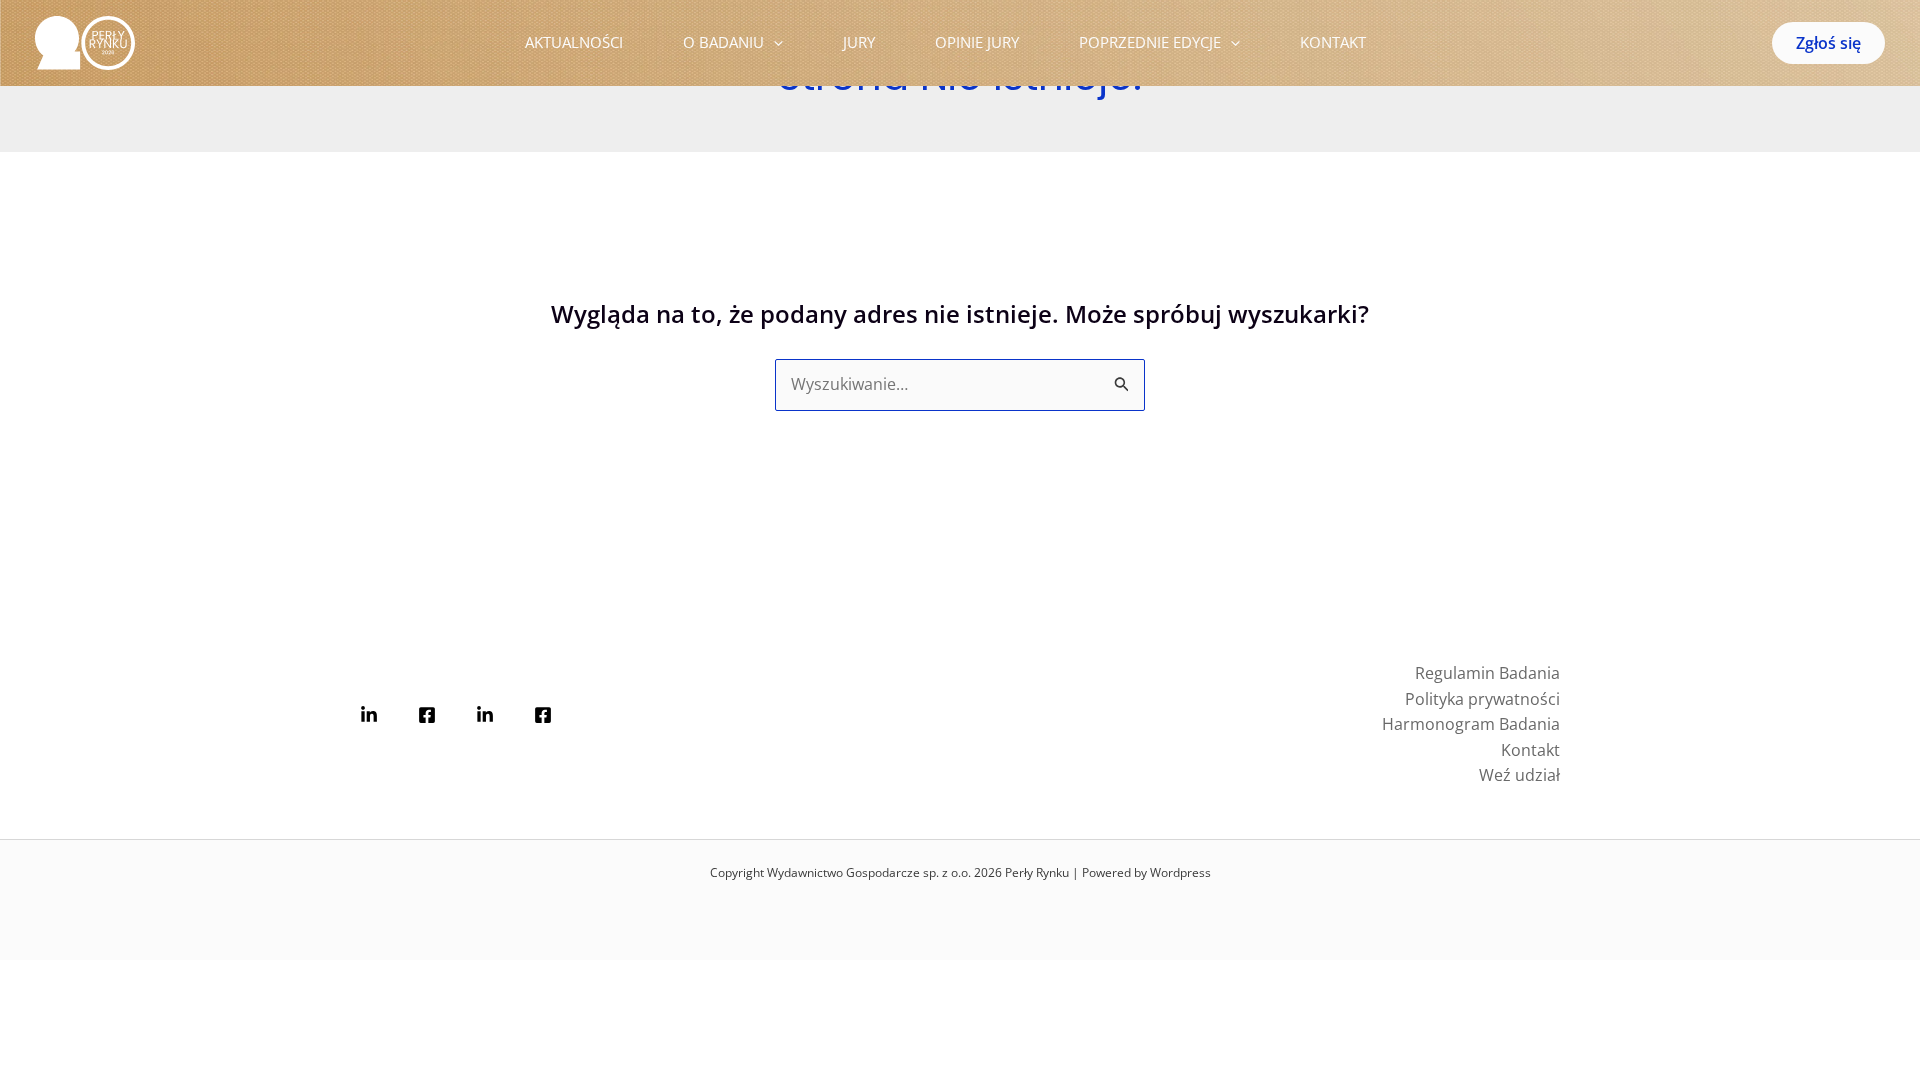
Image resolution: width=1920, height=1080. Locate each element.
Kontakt (1333, 42)
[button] (773, 42)
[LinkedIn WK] (485, 715)
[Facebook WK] (543, 715)
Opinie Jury (977, 42)
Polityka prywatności (1482, 699)
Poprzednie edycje (1150, 42)
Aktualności (574, 42)
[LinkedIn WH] (369, 715)
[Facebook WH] (427, 715)
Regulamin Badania (1487, 673)
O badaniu (723, 42)
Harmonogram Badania (1471, 724)
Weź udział (1519, 775)
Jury (859, 42)
